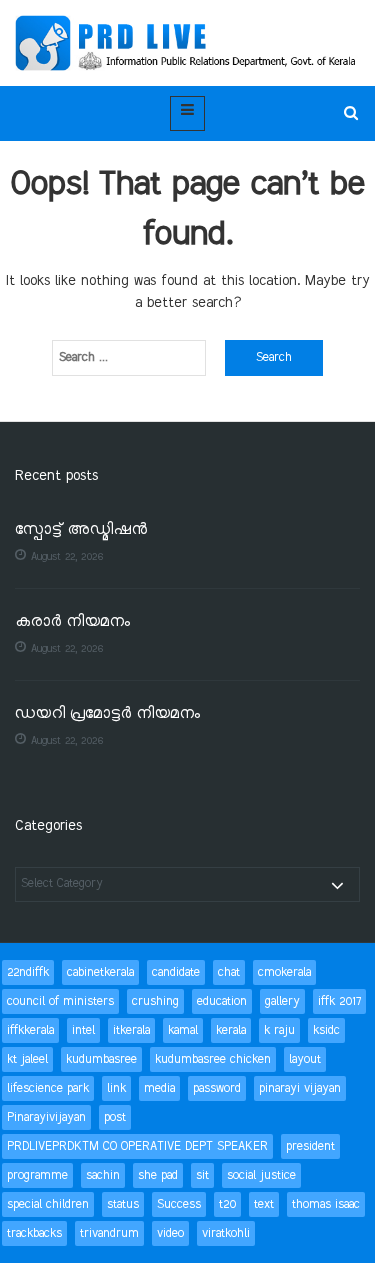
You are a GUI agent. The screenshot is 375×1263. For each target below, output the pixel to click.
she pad (158, 1175)
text (264, 1204)
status (123, 1204)
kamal (183, 1030)
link (116, 1088)
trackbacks (34, 1233)
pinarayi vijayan (300, 1088)
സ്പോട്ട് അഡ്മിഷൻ (81, 530)
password (217, 1088)
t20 (227, 1204)
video (170, 1233)
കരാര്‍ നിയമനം (72, 622)
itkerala (131, 1030)
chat (229, 972)
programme (37, 1175)
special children (48, 1204)
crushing (155, 1001)
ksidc (326, 1030)
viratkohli (226, 1233)
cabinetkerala (100, 972)
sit (202, 1175)
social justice (261, 1175)
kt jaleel (27, 1059)
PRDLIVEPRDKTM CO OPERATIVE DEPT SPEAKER (137, 1146)
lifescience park (48, 1088)
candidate (176, 972)
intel (83, 1030)
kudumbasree (101, 1059)
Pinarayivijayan (46, 1117)
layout (305, 1059)
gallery (282, 1001)
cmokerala (284, 972)
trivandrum (109, 1233)
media (159, 1088)
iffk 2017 (339, 1001)
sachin (103, 1175)
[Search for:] (129, 358)
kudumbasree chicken (213, 1059)
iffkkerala (30, 1030)
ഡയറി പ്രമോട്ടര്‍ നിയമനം (107, 714)
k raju (279, 1030)
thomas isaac (326, 1204)
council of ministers (60, 1001)
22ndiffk (28, 972)
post (115, 1117)
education (222, 1001)
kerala (231, 1030)
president (310, 1146)
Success (179, 1204)
